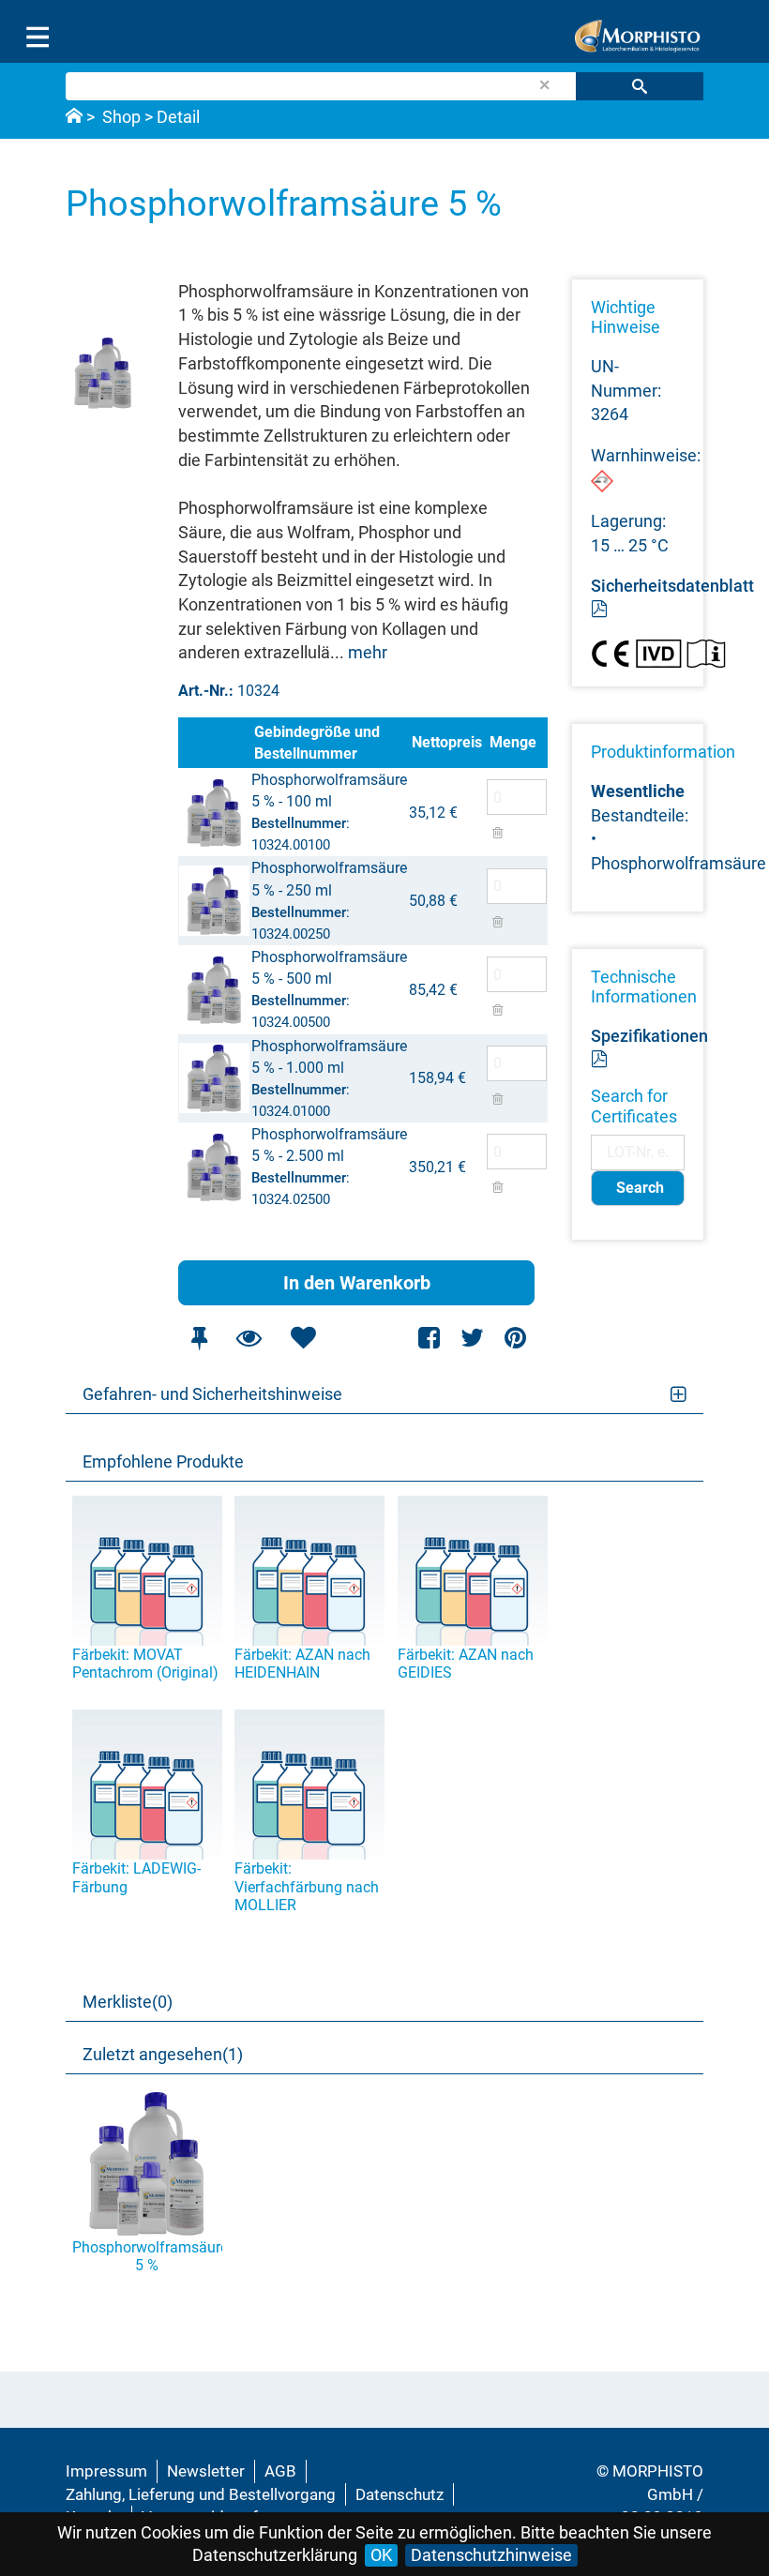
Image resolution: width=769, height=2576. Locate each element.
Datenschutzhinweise (491, 2555)
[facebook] (430, 1338)
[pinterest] (515, 1338)
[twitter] (472, 1338)
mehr (368, 652)
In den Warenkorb (357, 1283)
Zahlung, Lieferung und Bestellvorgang (201, 2494)
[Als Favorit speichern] (303, 1338)
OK (381, 2555)
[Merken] (199, 1338)
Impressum (106, 2471)
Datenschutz (400, 2494)
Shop (121, 117)
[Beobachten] (249, 1338)
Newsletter (206, 2471)
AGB (280, 2471)
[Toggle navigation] (38, 38)
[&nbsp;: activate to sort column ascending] (214, 743)
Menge (513, 742)
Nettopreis (447, 742)
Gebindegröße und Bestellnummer (317, 743)
